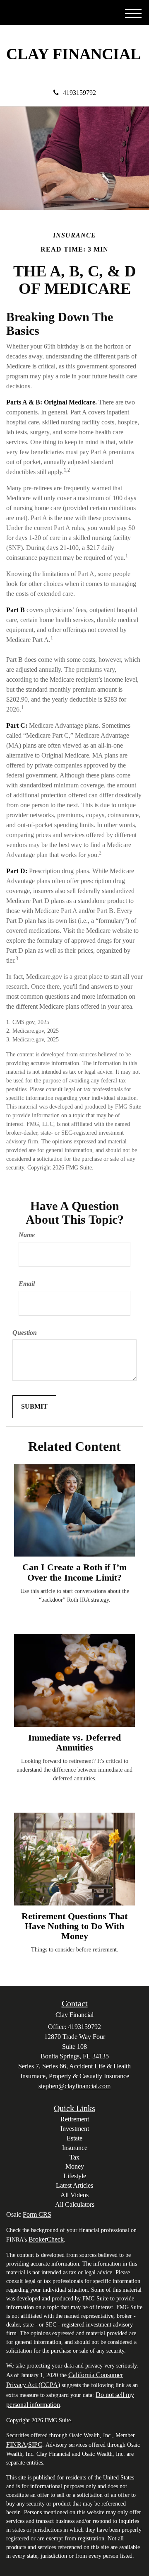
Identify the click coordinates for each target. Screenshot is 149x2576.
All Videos (74, 2195)
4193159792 (79, 93)
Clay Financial (73, 54)
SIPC (35, 2444)
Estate (74, 2138)
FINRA (16, 2444)
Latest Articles (74, 2185)
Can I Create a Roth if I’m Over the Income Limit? (74, 1572)
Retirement (75, 2119)
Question (25, 1333)
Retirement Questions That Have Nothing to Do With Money (74, 1926)
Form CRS (37, 2214)
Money (75, 2166)
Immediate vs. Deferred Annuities (74, 1742)
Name (27, 1235)
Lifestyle (75, 2176)
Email (27, 1284)
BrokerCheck (46, 2239)
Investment (75, 2129)
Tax (74, 2157)
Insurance (75, 2148)
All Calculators (75, 2204)
